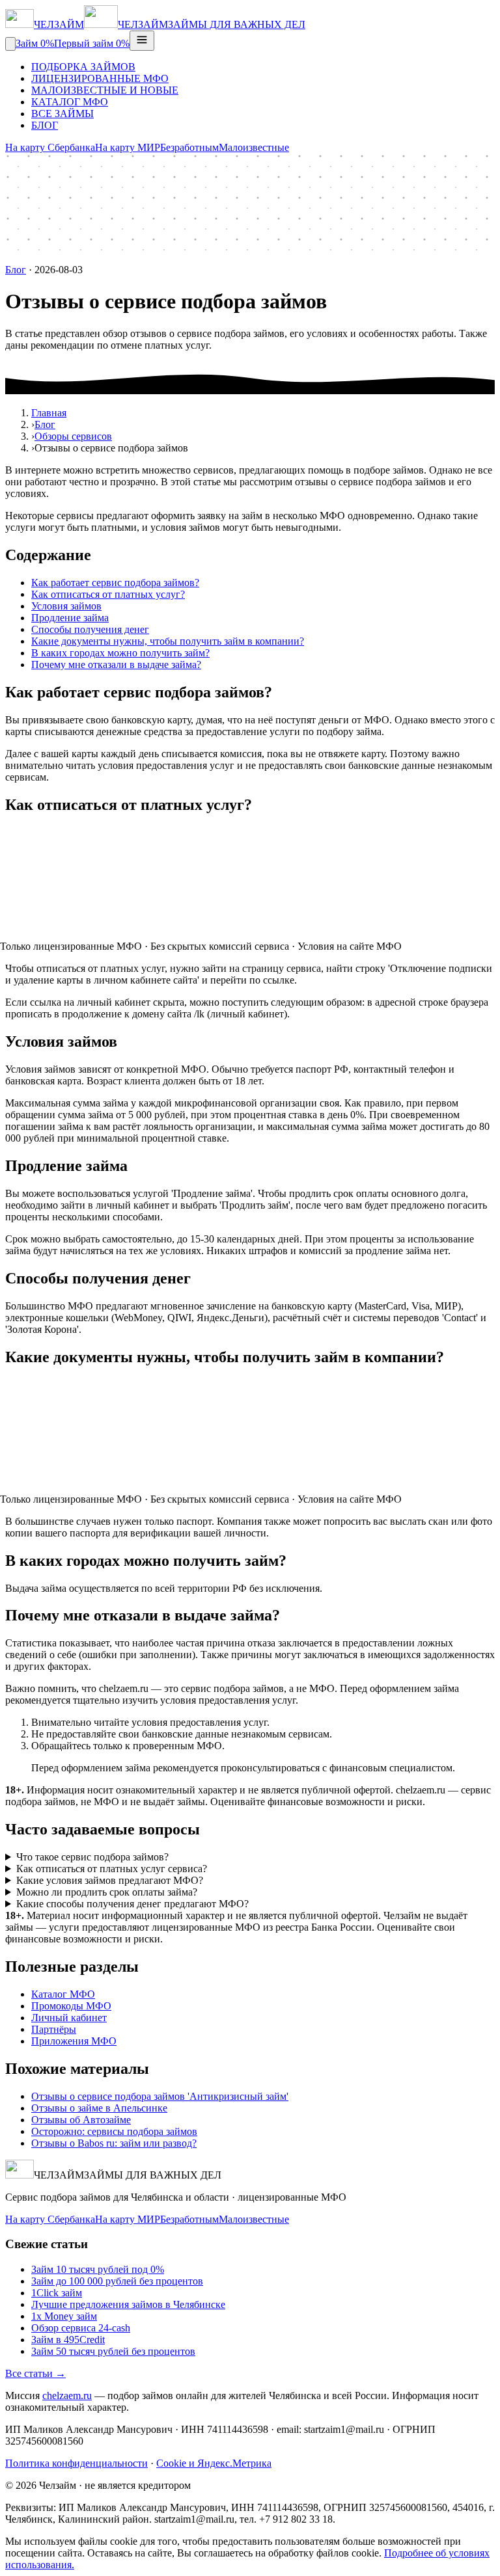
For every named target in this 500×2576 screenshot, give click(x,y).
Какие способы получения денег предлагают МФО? (132, 1904)
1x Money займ (64, 2316)
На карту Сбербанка (50, 147)
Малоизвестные (254, 147)
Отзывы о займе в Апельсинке (99, 2108)
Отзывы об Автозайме (81, 2120)
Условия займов (66, 606)
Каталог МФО (63, 1994)
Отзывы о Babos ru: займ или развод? (114, 2143)
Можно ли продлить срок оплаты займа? (107, 1892)
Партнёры (54, 2029)
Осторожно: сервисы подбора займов (114, 2131)
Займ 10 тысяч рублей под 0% (98, 2269)
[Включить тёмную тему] (10, 44)
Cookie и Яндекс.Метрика (214, 2463)
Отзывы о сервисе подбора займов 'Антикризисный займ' (160, 2096)
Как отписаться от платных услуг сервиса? (112, 1869)
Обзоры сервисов (73, 436)
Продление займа (70, 618)
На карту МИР (128, 147)
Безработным (189, 147)
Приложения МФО (74, 2041)
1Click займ (57, 2293)
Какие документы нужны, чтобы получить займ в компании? (168, 641)
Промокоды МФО (71, 2006)
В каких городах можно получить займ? (120, 653)
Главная (49, 413)
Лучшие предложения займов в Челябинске (128, 2304)
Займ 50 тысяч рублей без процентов (113, 2351)
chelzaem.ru (67, 2395)
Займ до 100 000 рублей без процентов (117, 2281)
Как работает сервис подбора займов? (115, 583)
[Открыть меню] (142, 41)
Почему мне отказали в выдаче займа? (116, 664)
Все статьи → (35, 2373)
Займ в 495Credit (68, 2340)
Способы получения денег (90, 629)
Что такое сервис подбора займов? (92, 1857)
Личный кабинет (69, 2018)
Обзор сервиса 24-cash (81, 2328)
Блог (16, 270)
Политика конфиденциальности (76, 2463)
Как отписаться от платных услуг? (108, 594)
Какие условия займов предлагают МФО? (110, 1880)
